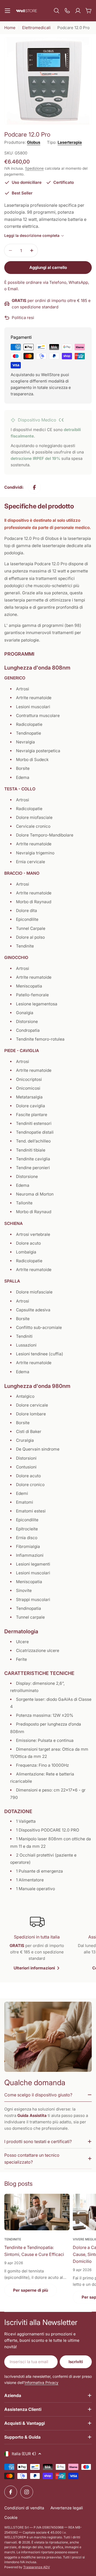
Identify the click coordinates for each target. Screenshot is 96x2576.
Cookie (11, 2517)
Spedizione (34, 168)
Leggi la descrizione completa (32, 235)
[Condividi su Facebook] (34, 487)
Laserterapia (70, 142)
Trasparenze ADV (37, 2567)
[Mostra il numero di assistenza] (67, 11)
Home (10, 28)
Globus (34, 142)
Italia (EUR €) (24, 2454)
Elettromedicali (36, 28)
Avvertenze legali (67, 2508)
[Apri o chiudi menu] (7, 11)
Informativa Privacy (41, 2382)
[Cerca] (57, 11)
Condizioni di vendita (24, 2508)
